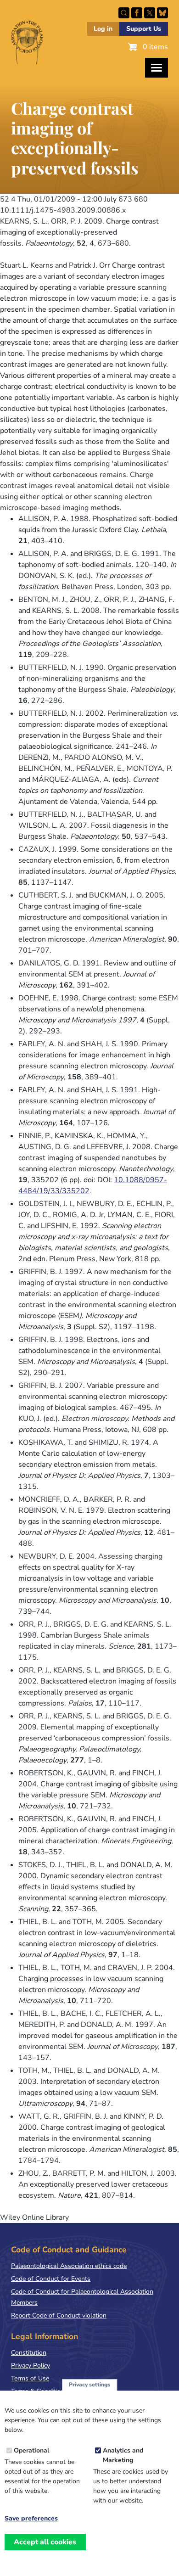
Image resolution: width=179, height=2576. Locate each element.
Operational (31, 2450)
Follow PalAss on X (150, 13)
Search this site (124, 13)
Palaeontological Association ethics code (69, 2266)
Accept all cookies (45, 2542)
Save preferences (31, 2519)
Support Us (144, 29)
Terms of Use (30, 2378)
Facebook (137, 13)
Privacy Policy (31, 2366)
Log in (103, 29)
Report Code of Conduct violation (59, 2315)
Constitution (29, 2353)
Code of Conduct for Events (51, 2279)
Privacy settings (89, 2385)
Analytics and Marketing (123, 2455)
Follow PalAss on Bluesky (162, 13)
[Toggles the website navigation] (157, 68)
